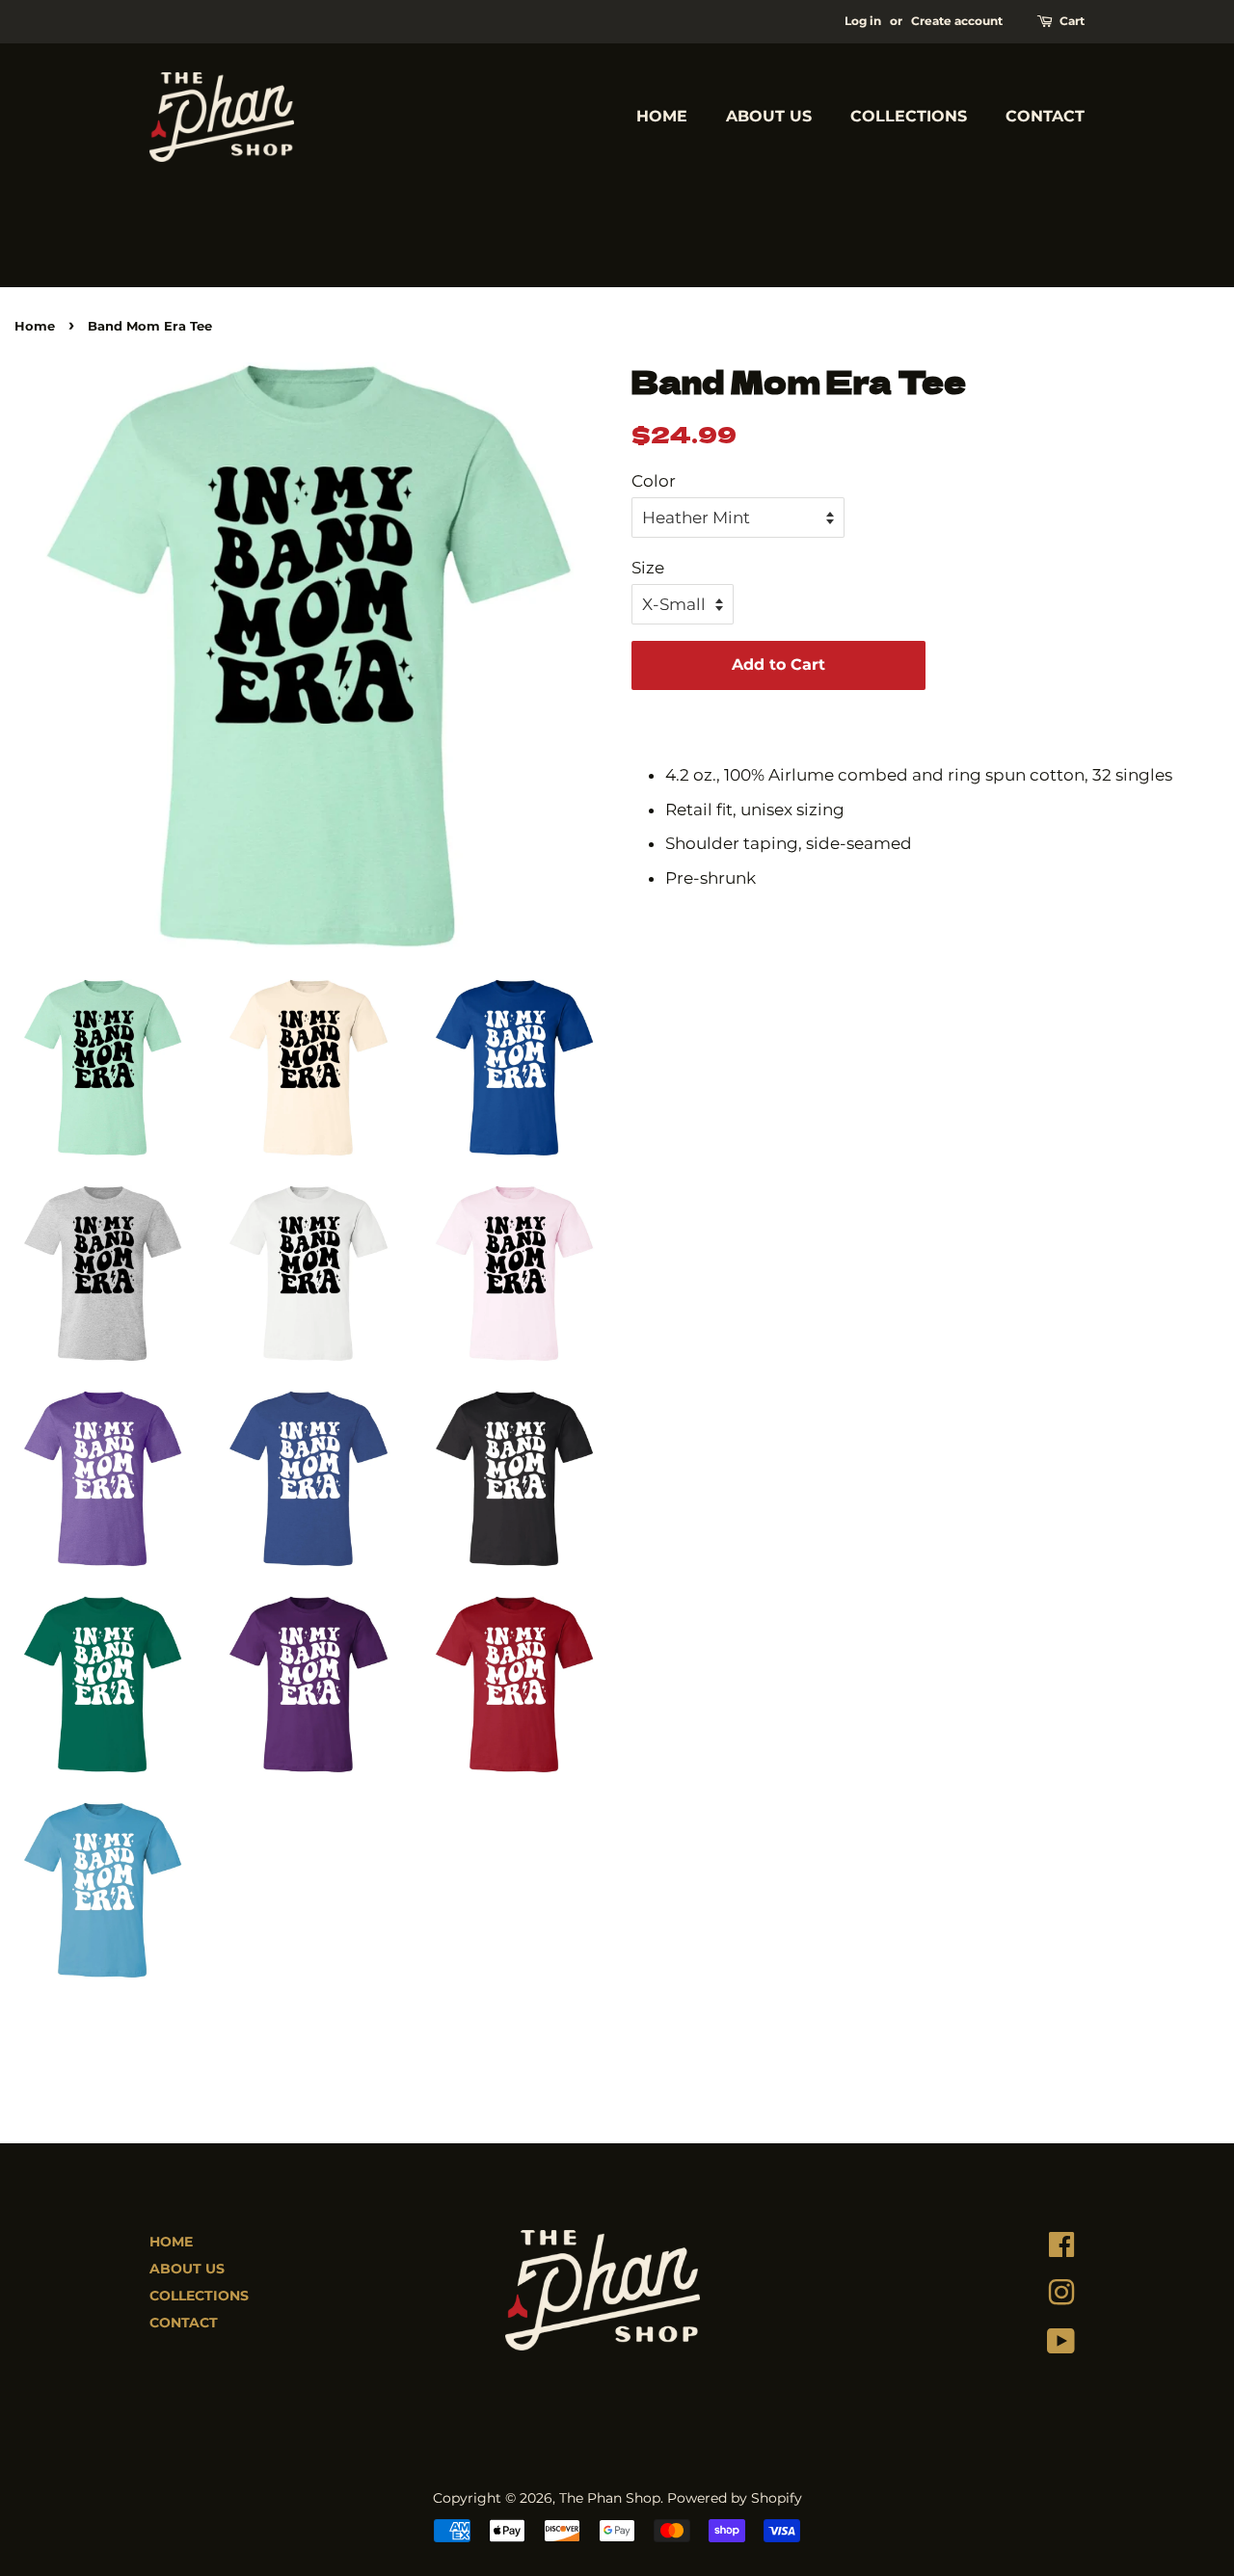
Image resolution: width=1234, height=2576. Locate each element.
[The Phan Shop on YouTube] (1061, 2346)
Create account (957, 21)
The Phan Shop (610, 2498)
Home (35, 326)
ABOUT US (769, 116)
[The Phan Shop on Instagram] (1061, 2297)
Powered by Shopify (735, 2498)
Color (654, 481)
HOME (662, 116)
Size (648, 568)
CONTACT (1045, 116)
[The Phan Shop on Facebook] (1061, 2249)
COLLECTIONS (909, 116)
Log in (863, 21)
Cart (1072, 21)
